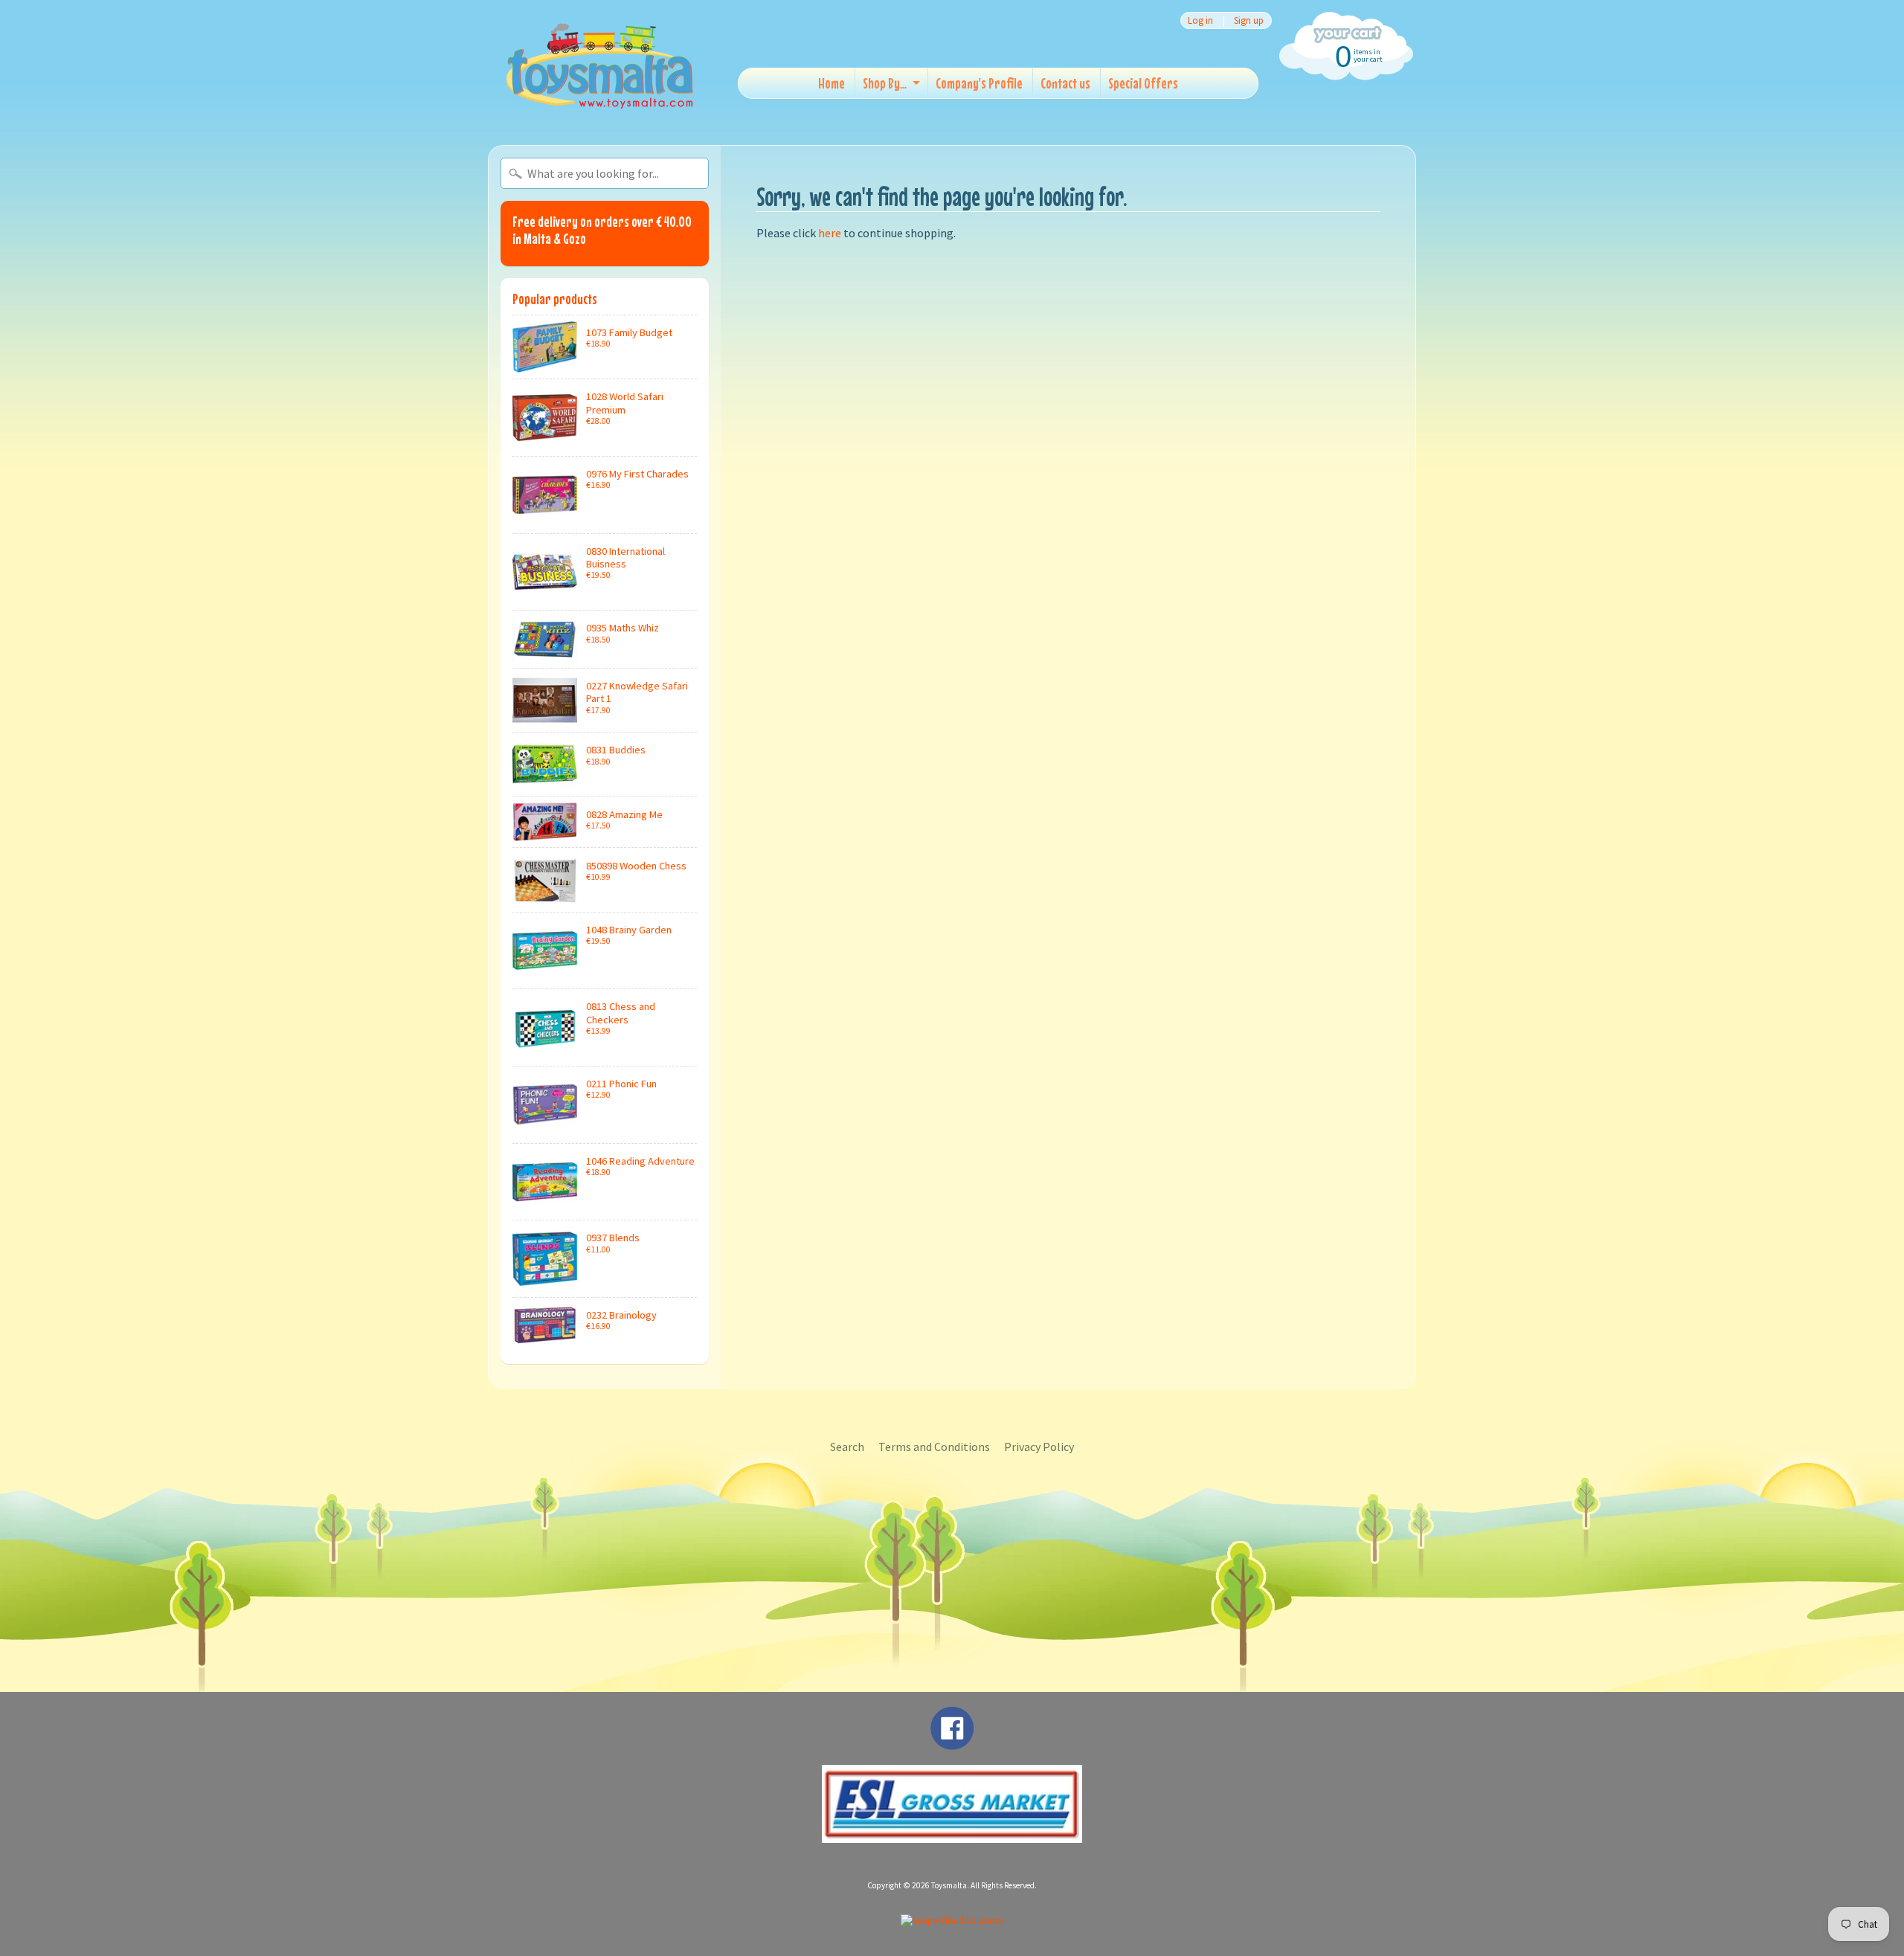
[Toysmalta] (599, 65)
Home (832, 83)
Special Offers (1143, 83)
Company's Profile (979, 83)
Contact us (1065, 83)
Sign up (1249, 20)
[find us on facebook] (952, 1743)
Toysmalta (949, 1885)
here (830, 233)
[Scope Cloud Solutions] (952, 1921)
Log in (1200, 20)
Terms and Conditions (934, 1447)
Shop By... (885, 83)
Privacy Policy (1039, 1447)
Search (847, 1447)
